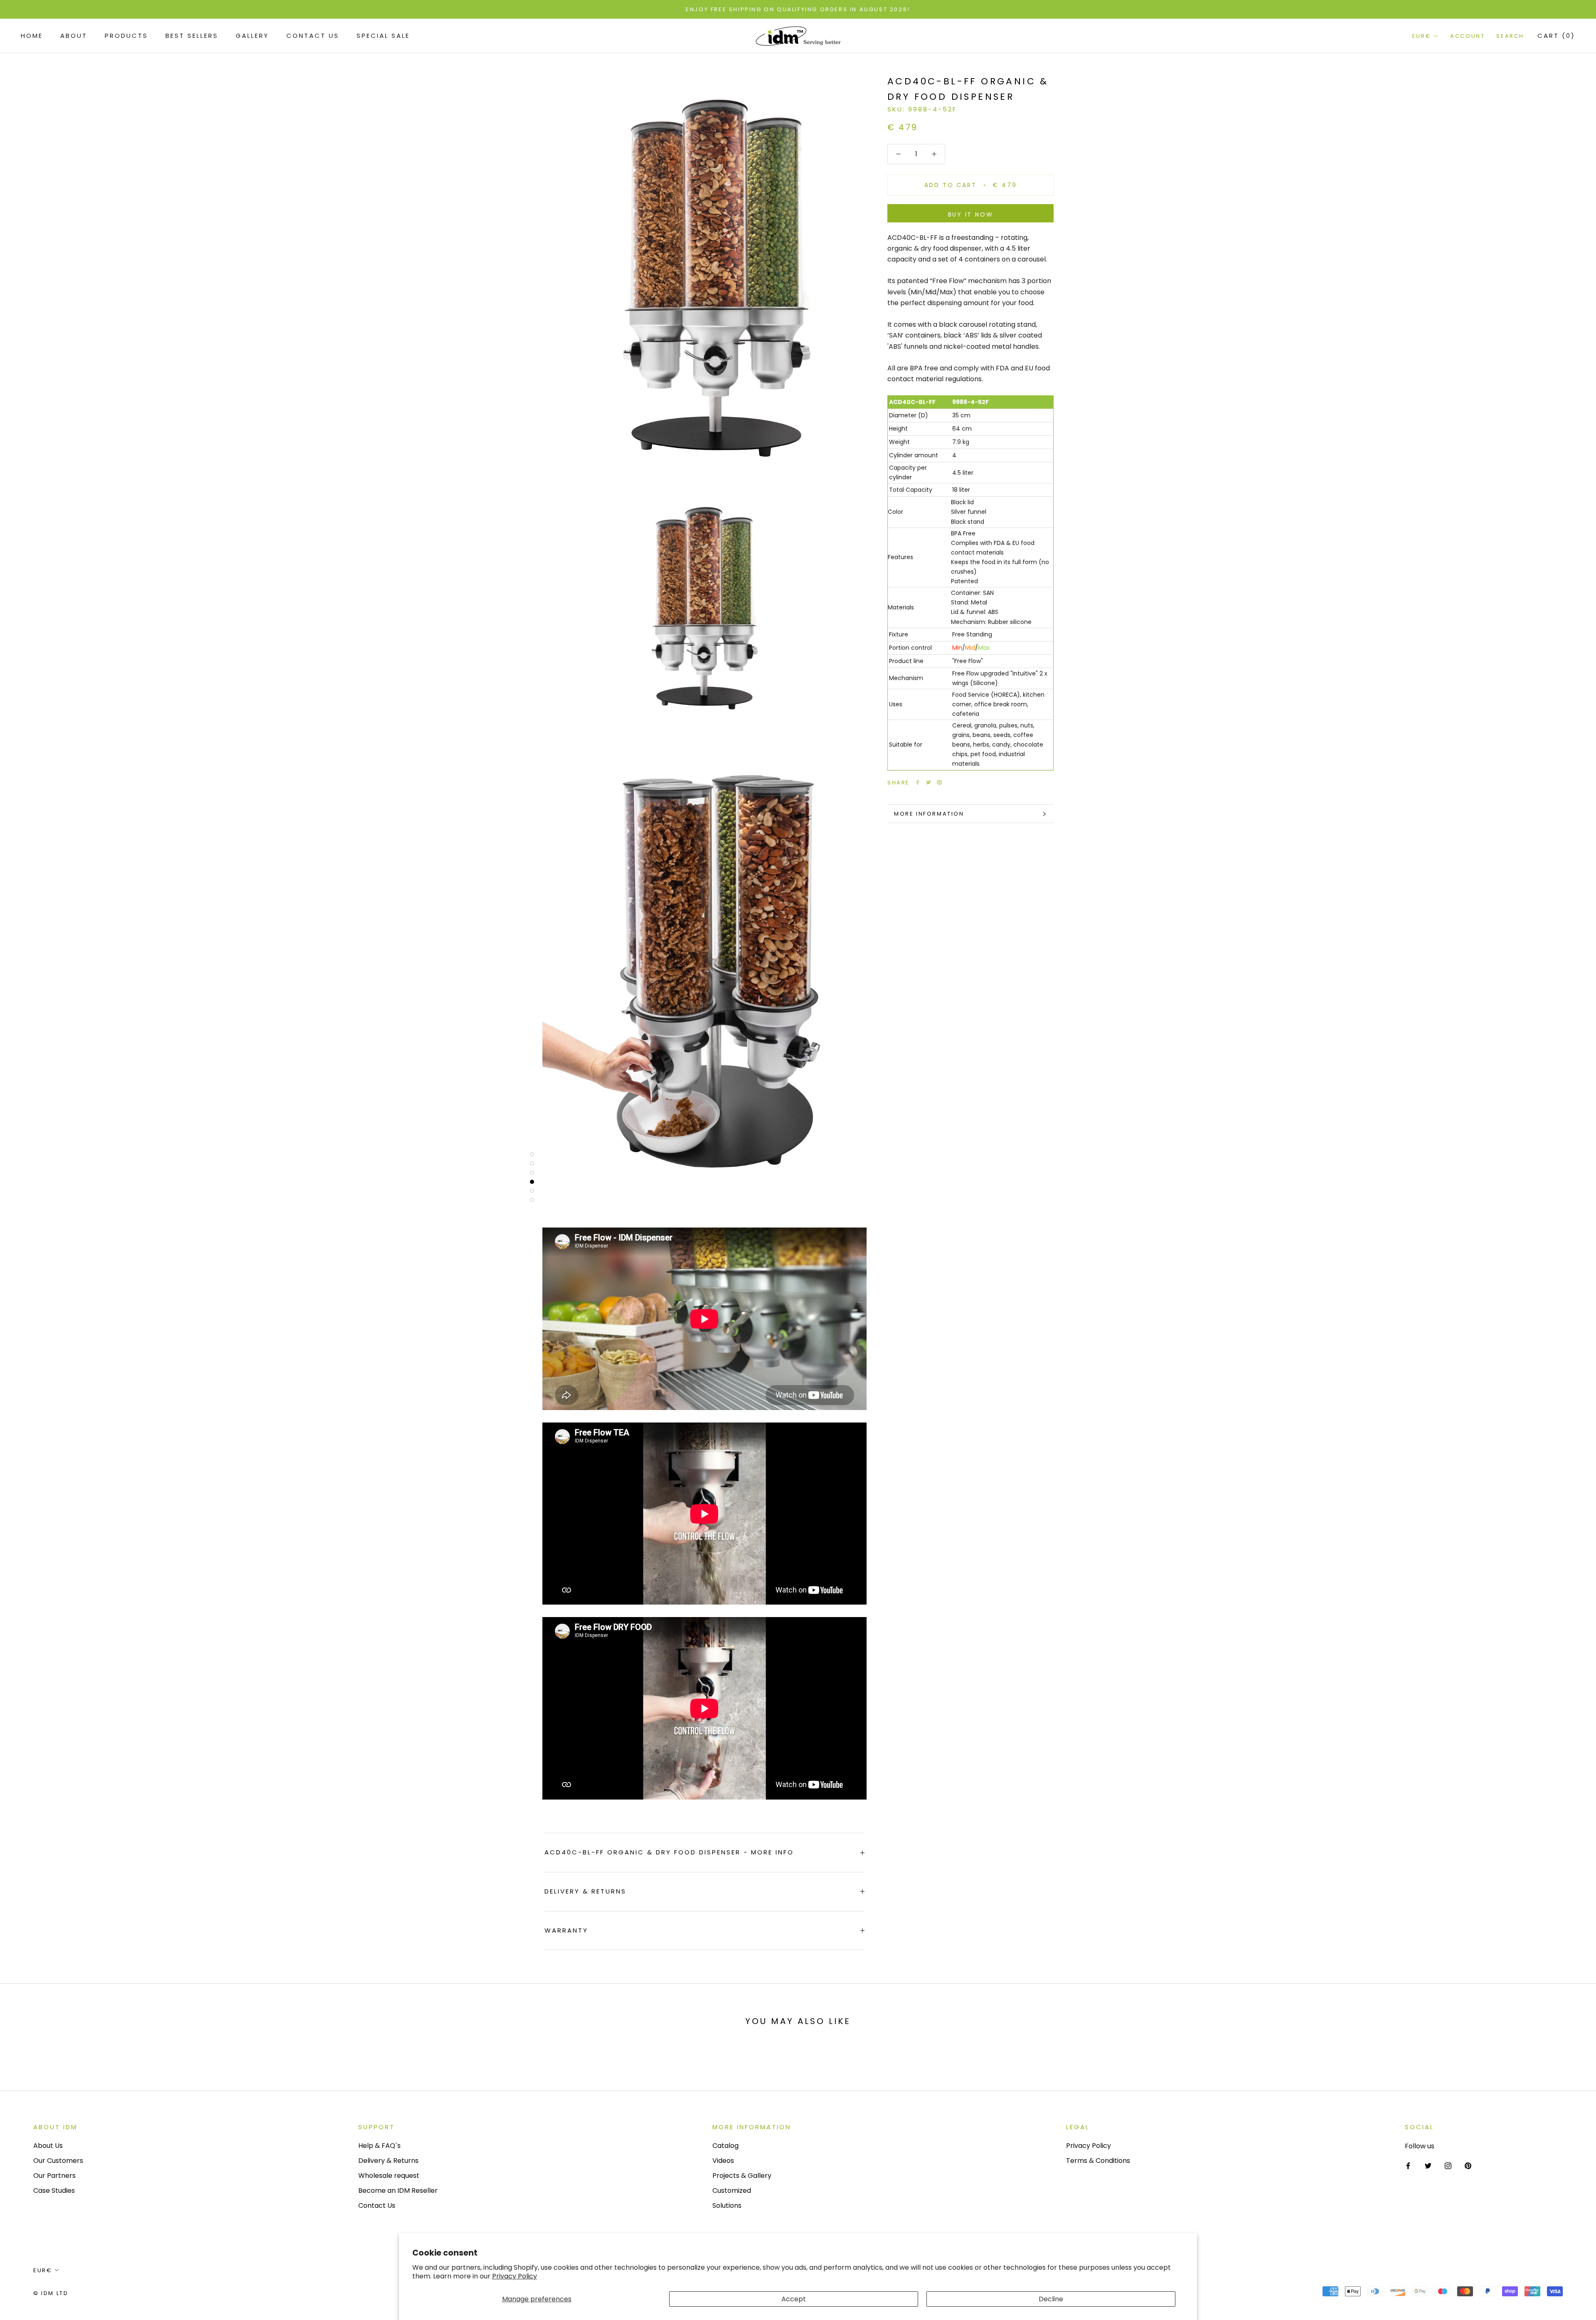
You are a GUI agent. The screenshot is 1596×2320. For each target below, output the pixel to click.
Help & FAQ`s (379, 2146)
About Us (48, 2146)
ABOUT (74, 36)
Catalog (725, 2146)
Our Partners (54, 2176)
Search (1510, 36)
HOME (32, 36)
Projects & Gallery (742, 2176)
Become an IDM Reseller (398, 2191)
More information (929, 814)
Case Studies (54, 2191)
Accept (794, 2299)
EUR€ (1422, 36)
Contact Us (313, 36)
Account (1467, 36)
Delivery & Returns (585, 1891)
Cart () (1556, 36)
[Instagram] (1448, 2165)
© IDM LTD (51, 2293)
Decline (1051, 2299)
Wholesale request (389, 2176)
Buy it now (971, 214)
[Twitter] (929, 782)
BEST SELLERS (192, 36)
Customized (732, 2191)
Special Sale (383, 36)
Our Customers (58, 2161)
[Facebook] (918, 782)
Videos (723, 2161)
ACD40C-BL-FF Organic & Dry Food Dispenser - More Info (669, 1852)
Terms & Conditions (1098, 2161)
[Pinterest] (939, 782)
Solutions (727, 2205)
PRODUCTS (126, 36)
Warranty (566, 1930)
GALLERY (252, 36)
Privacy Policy (515, 2276)
